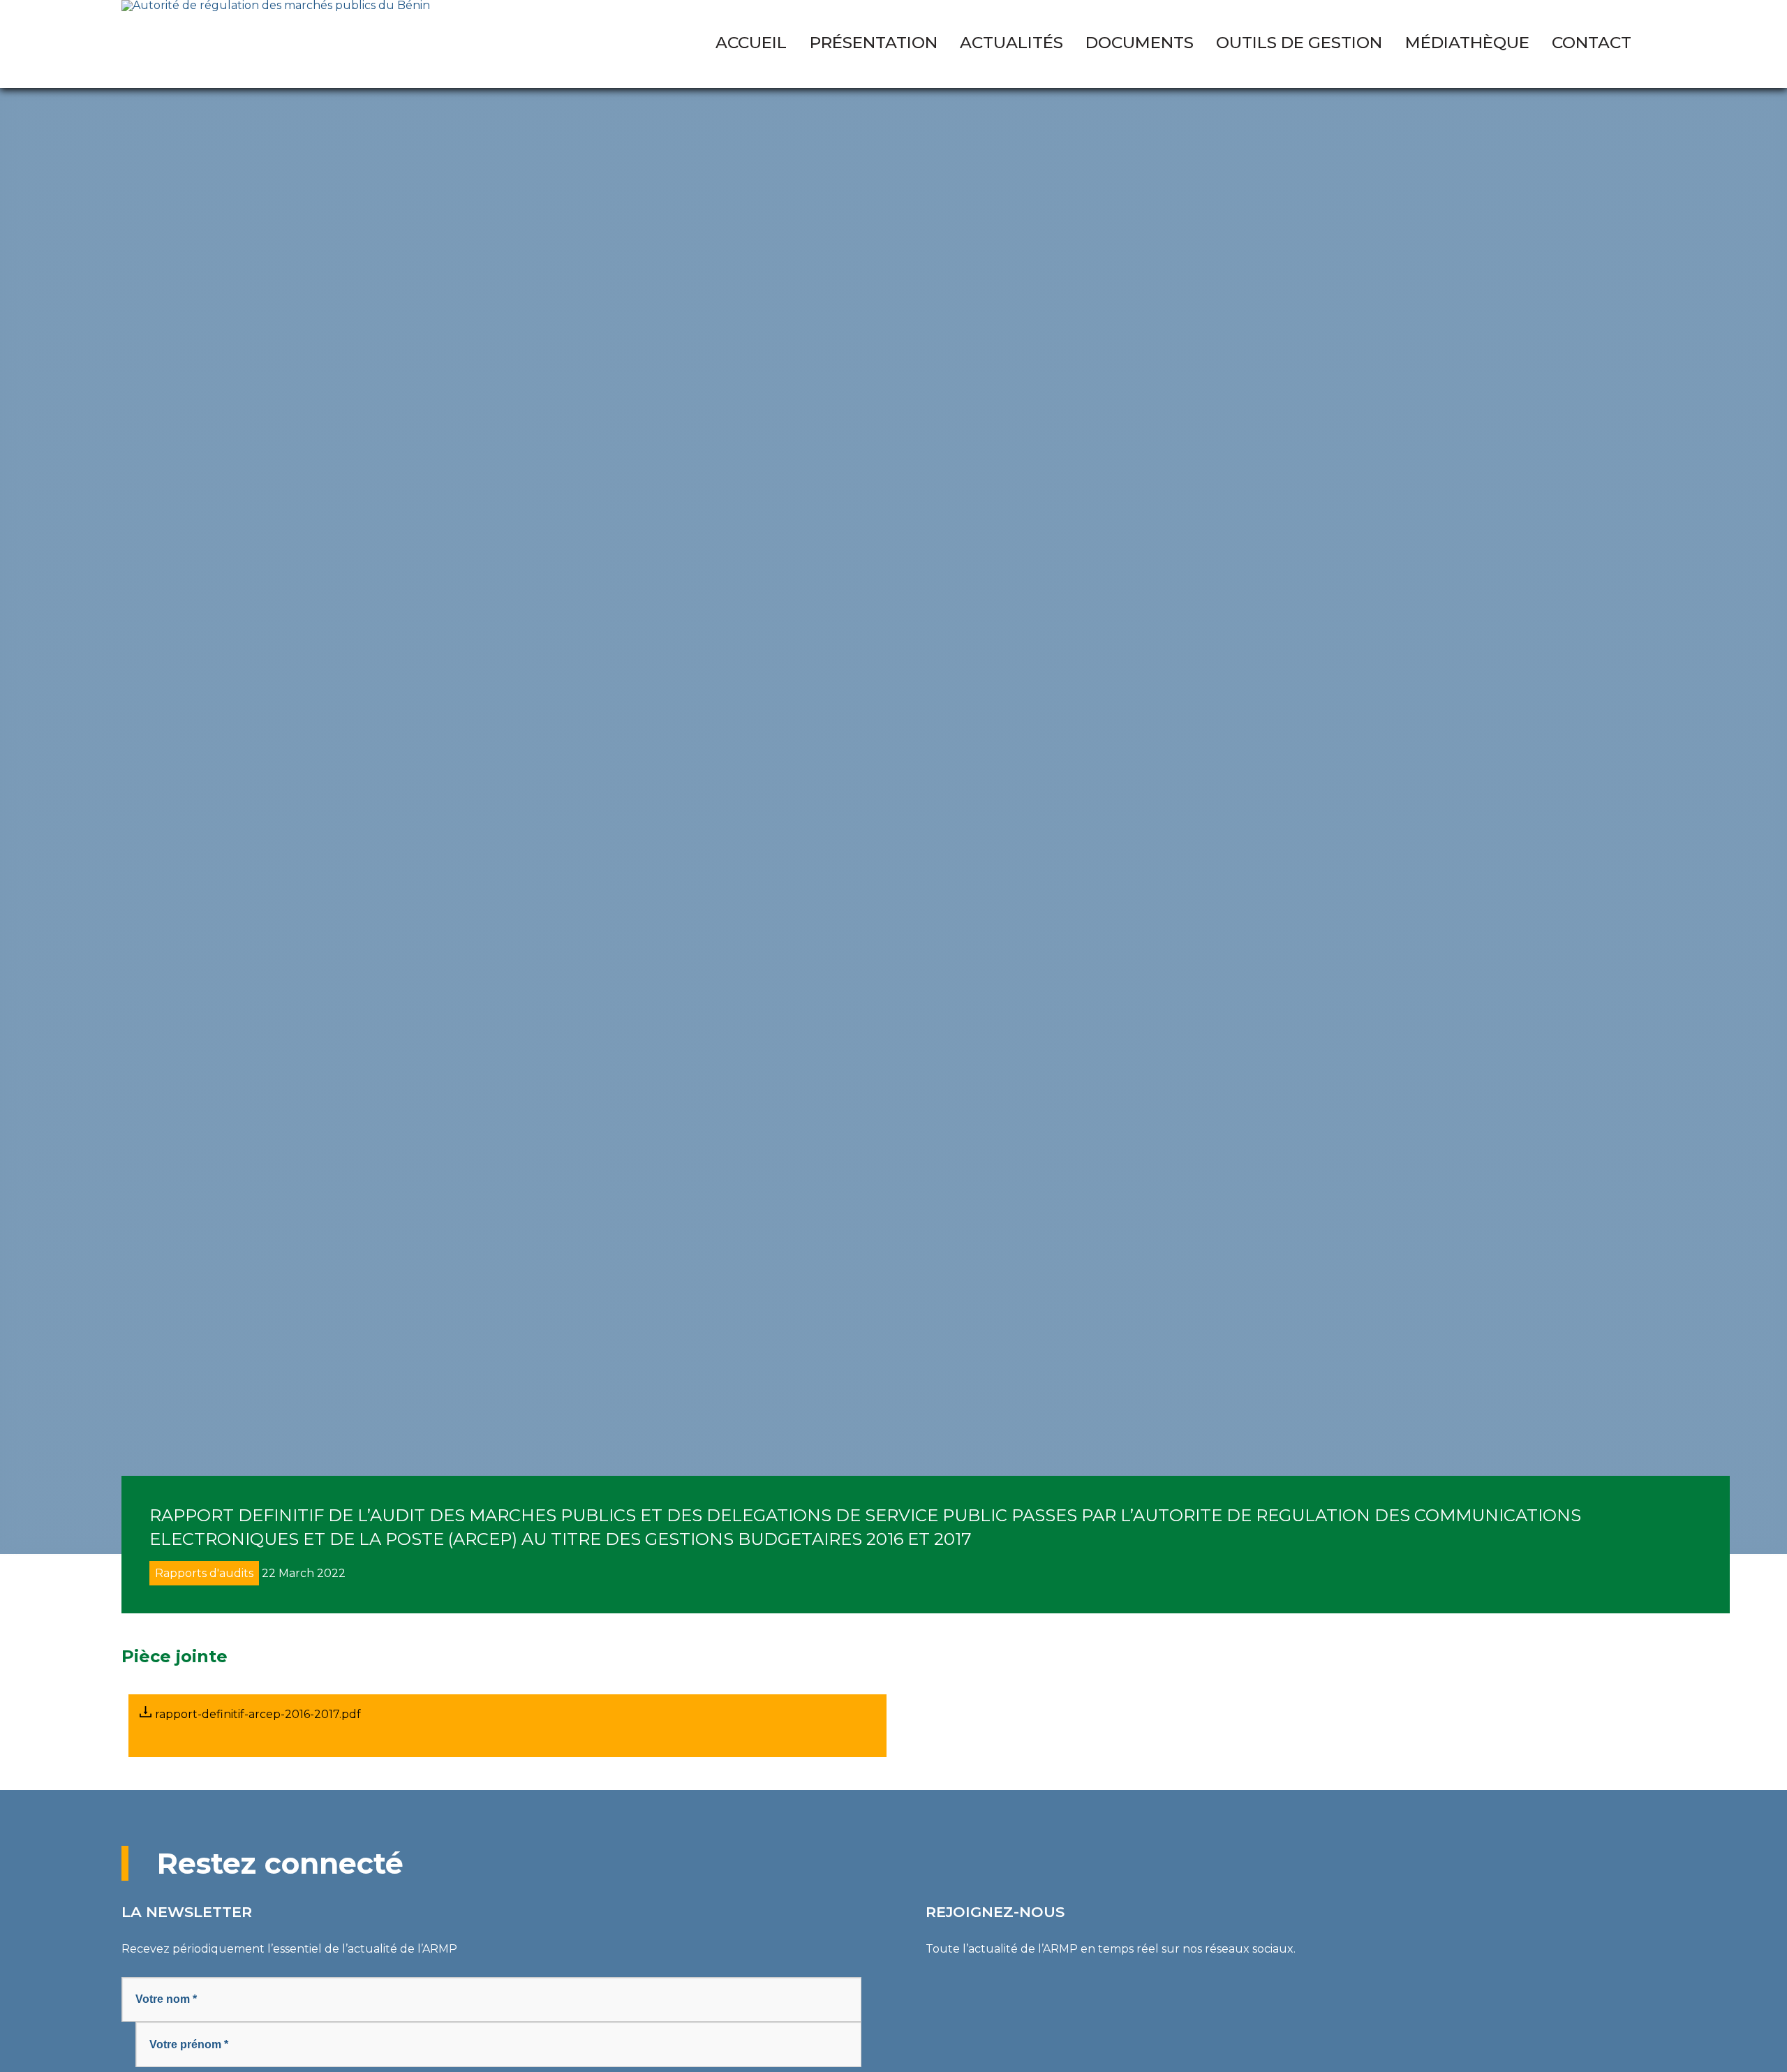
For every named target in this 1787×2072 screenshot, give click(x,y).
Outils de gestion (1299, 43)
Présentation (874, 43)
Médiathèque (1467, 43)
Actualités (1011, 43)
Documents (1140, 43)
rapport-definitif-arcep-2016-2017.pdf (257, 1714)
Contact (1592, 43)
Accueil (751, 43)
